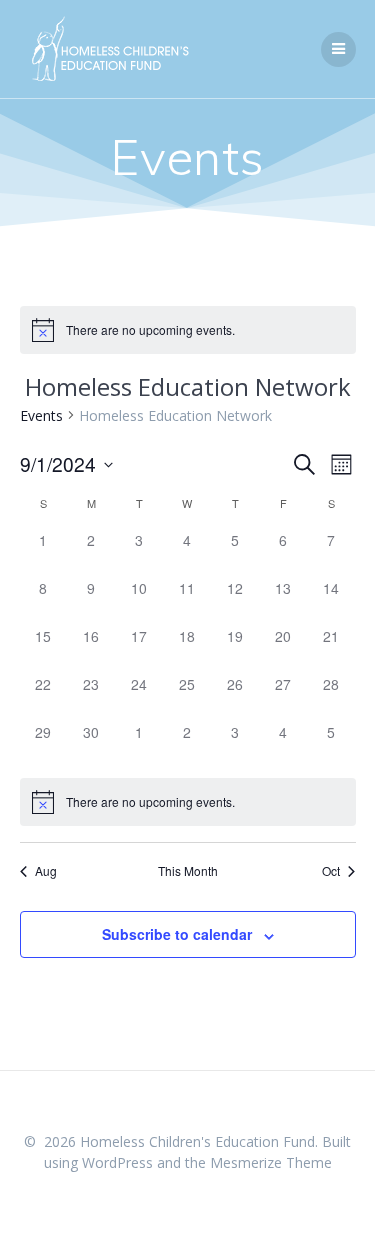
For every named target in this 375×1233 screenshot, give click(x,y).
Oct (331, 871)
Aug (46, 871)
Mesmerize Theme (271, 1162)
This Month (188, 871)
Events (41, 415)
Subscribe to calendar (177, 934)
